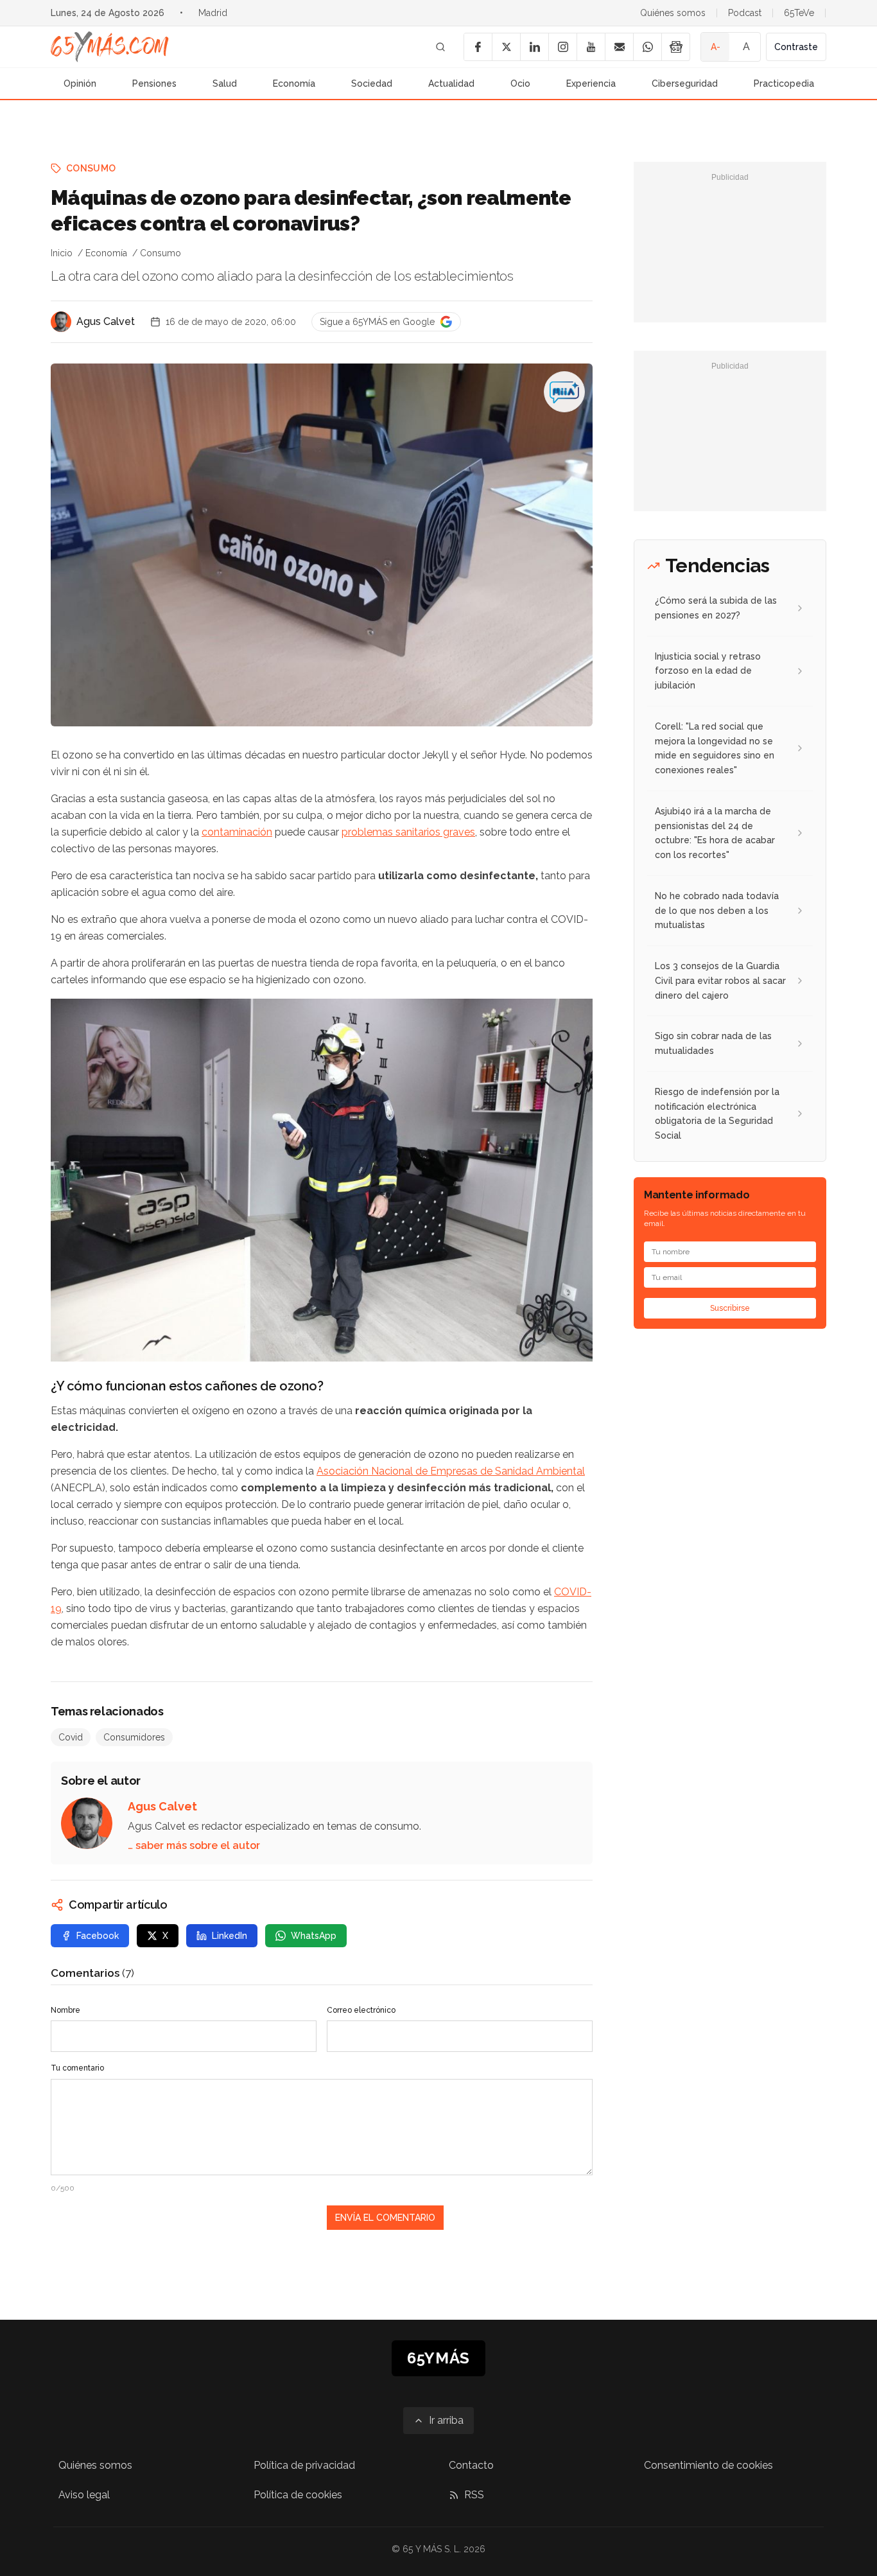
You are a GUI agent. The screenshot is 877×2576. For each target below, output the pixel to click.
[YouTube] (591, 47)
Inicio (62, 253)
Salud (225, 83)
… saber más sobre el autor (194, 1845)
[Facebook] (478, 47)
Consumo (91, 168)
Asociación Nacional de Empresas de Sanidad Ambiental (451, 1471)
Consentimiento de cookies (708, 2465)
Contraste (796, 47)
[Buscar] (440, 47)
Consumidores (134, 1737)
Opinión (80, 83)
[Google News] (675, 47)
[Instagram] (562, 47)
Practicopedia (784, 83)
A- (716, 47)
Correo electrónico (361, 2010)
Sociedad (372, 83)
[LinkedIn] (534, 47)
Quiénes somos (673, 13)
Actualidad (451, 83)
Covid (71, 1737)
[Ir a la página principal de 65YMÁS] (110, 47)
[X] (506, 47)
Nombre (65, 2010)
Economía (294, 83)
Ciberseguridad (685, 83)
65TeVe (799, 13)
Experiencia (591, 83)
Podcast (745, 13)
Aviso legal (84, 2495)
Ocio (520, 83)
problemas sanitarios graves (408, 832)
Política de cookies (298, 2495)
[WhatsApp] (647, 47)
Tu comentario (77, 2068)
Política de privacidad (304, 2465)
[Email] (619, 47)
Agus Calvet (106, 321)
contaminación (237, 832)
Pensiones (154, 83)
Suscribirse (730, 1308)
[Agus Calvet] (61, 322)
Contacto (471, 2465)
